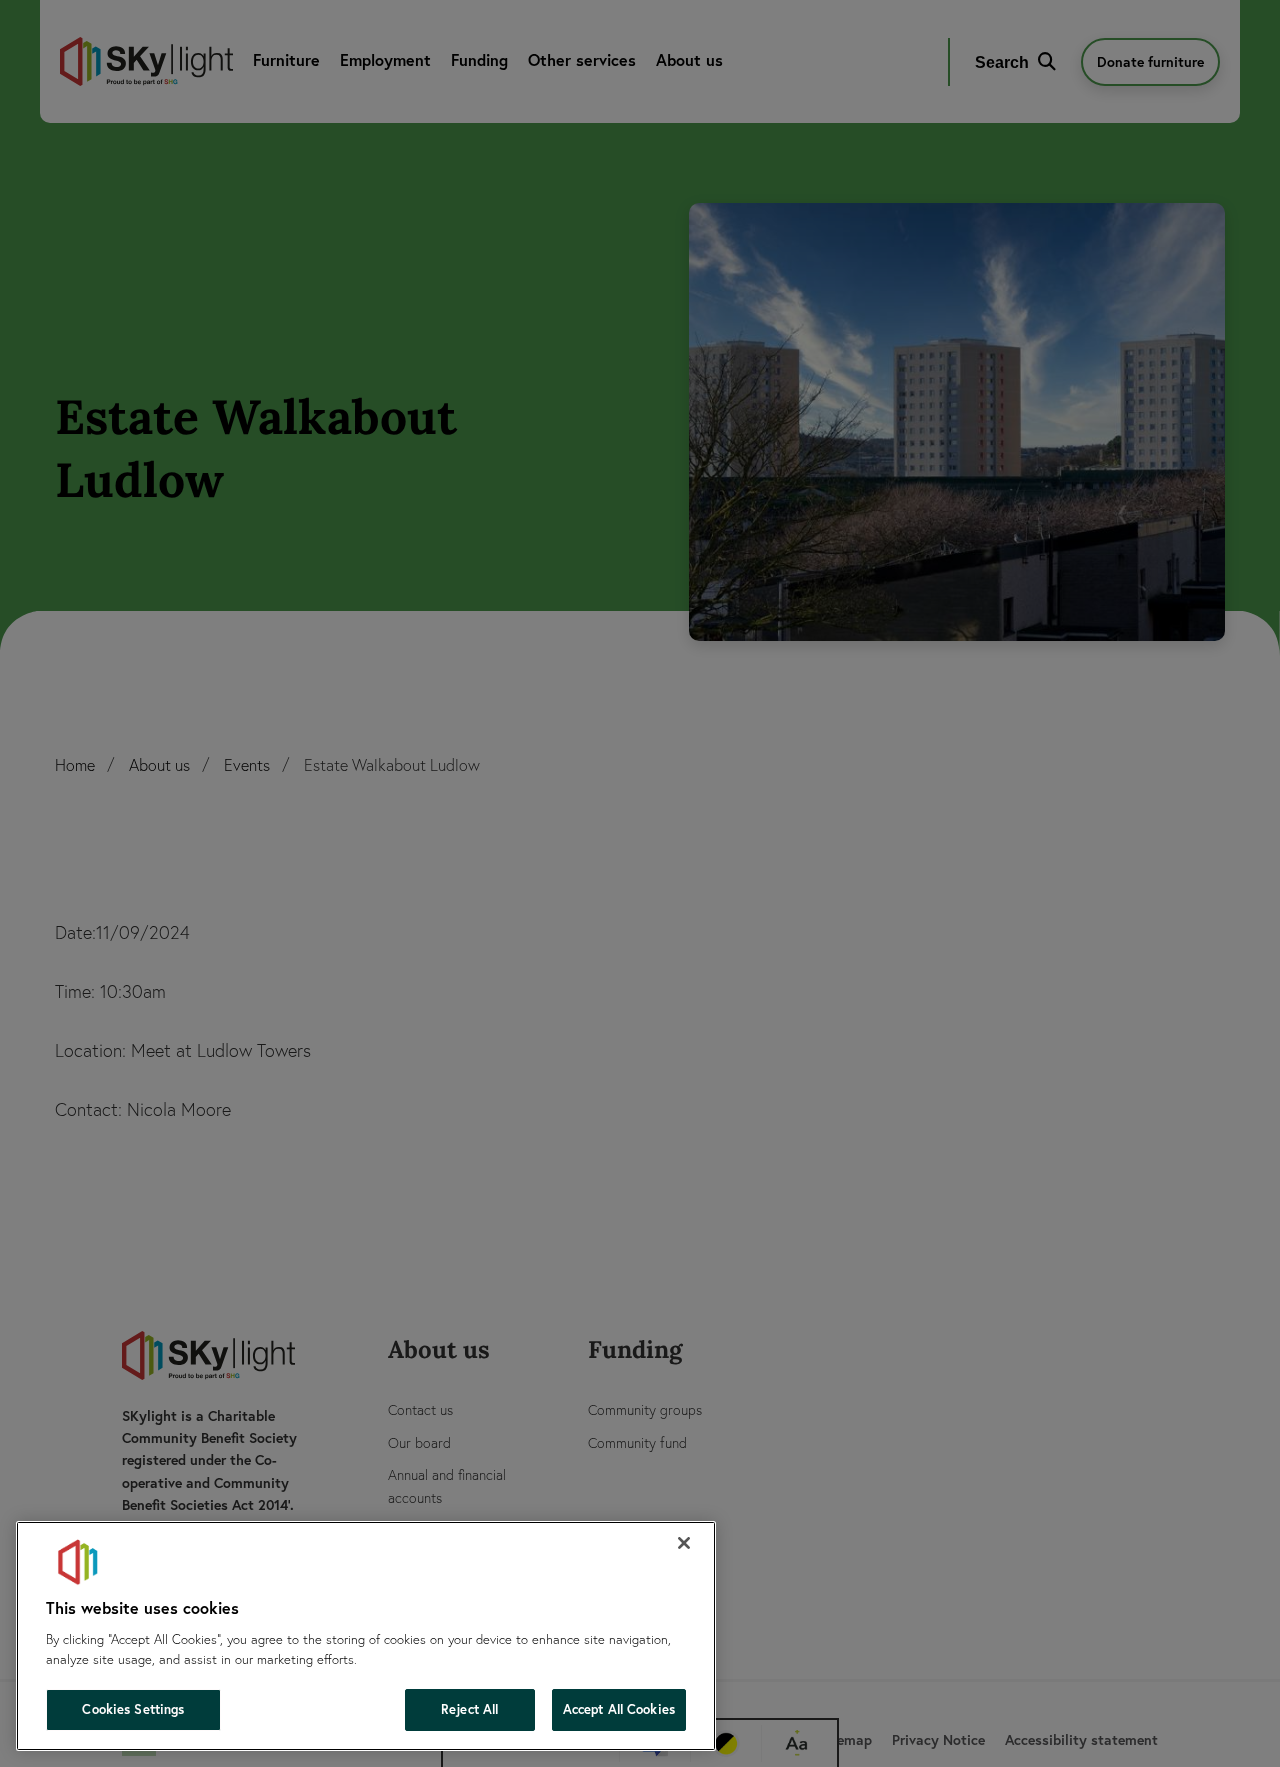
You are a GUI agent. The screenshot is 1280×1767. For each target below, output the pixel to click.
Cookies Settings (133, 1709)
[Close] (684, 1543)
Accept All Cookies (619, 1709)
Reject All (469, 1709)
